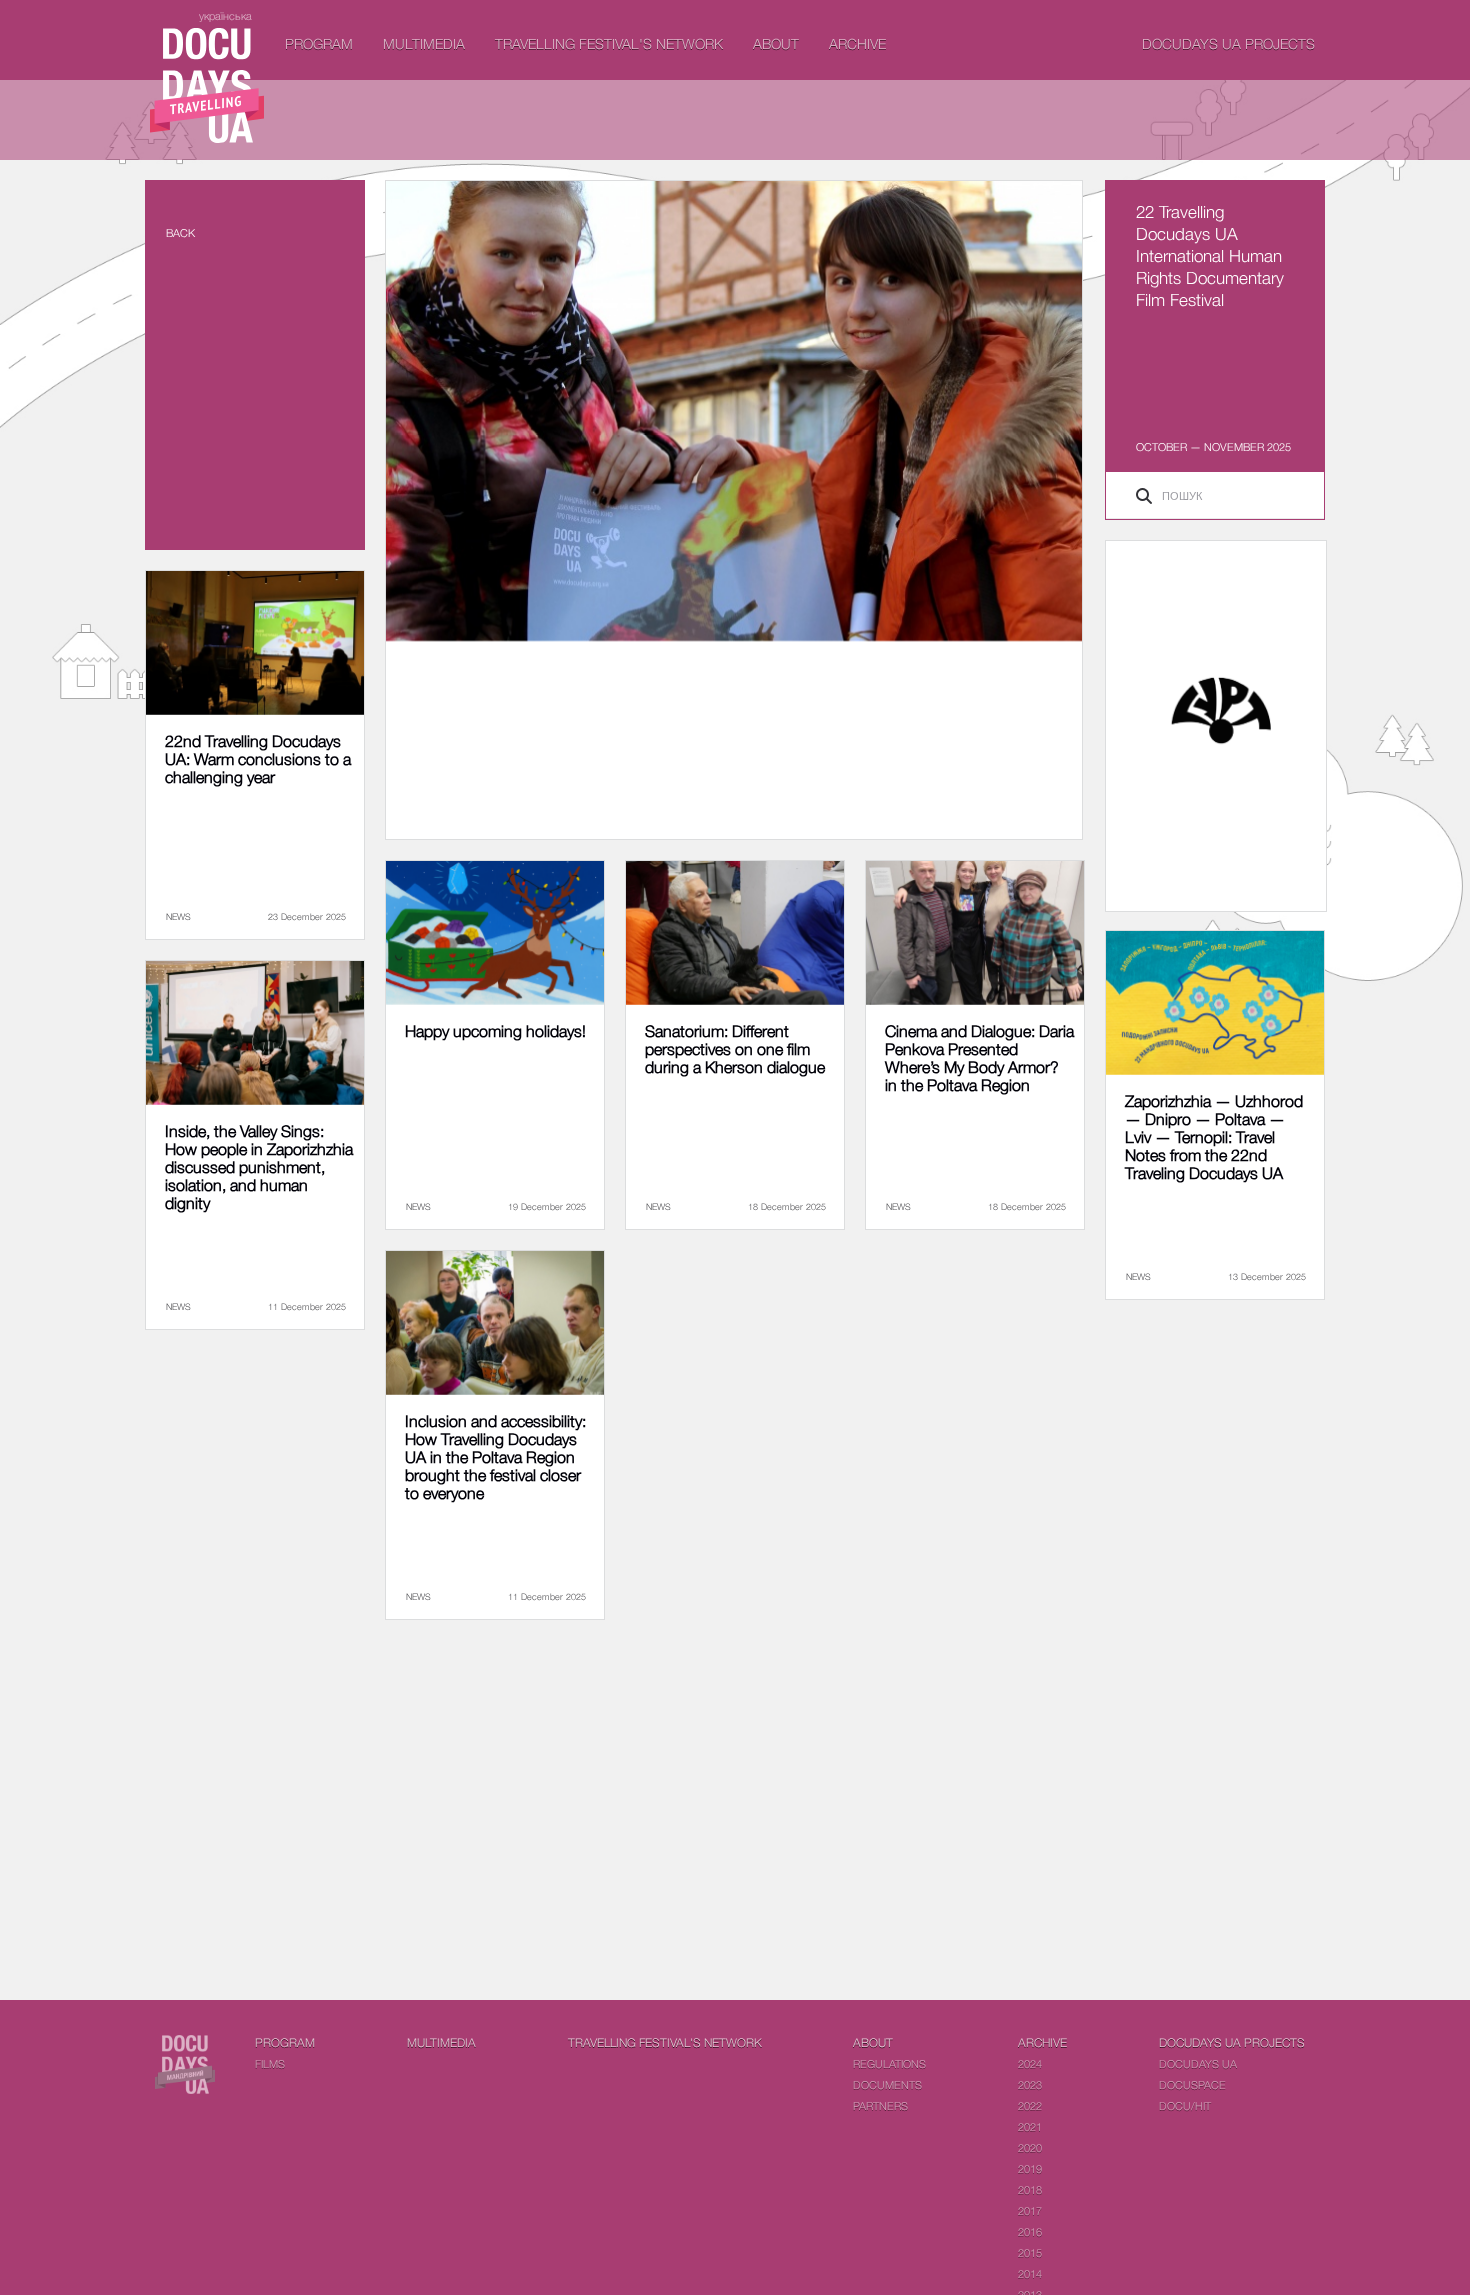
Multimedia (424, 43)
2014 (1030, 2273)
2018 (1030, 2189)
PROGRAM (319, 43)
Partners (880, 2105)
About (776, 43)
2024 (1030, 2063)
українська (225, 15)
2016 (1030, 2231)
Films (270, 2063)
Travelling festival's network (609, 43)
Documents (887, 2084)
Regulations (889, 2063)
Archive (857, 43)
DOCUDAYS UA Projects (1228, 43)
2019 (1030, 2168)
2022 (1030, 2105)
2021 (1030, 2126)
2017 (1030, 2210)
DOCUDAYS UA (1198, 2063)
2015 (1030, 2252)
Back (180, 232)
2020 (1030, 2147)
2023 (1030, 2084)
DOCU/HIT (1185, 2105)
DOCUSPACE (1192, 2084)
